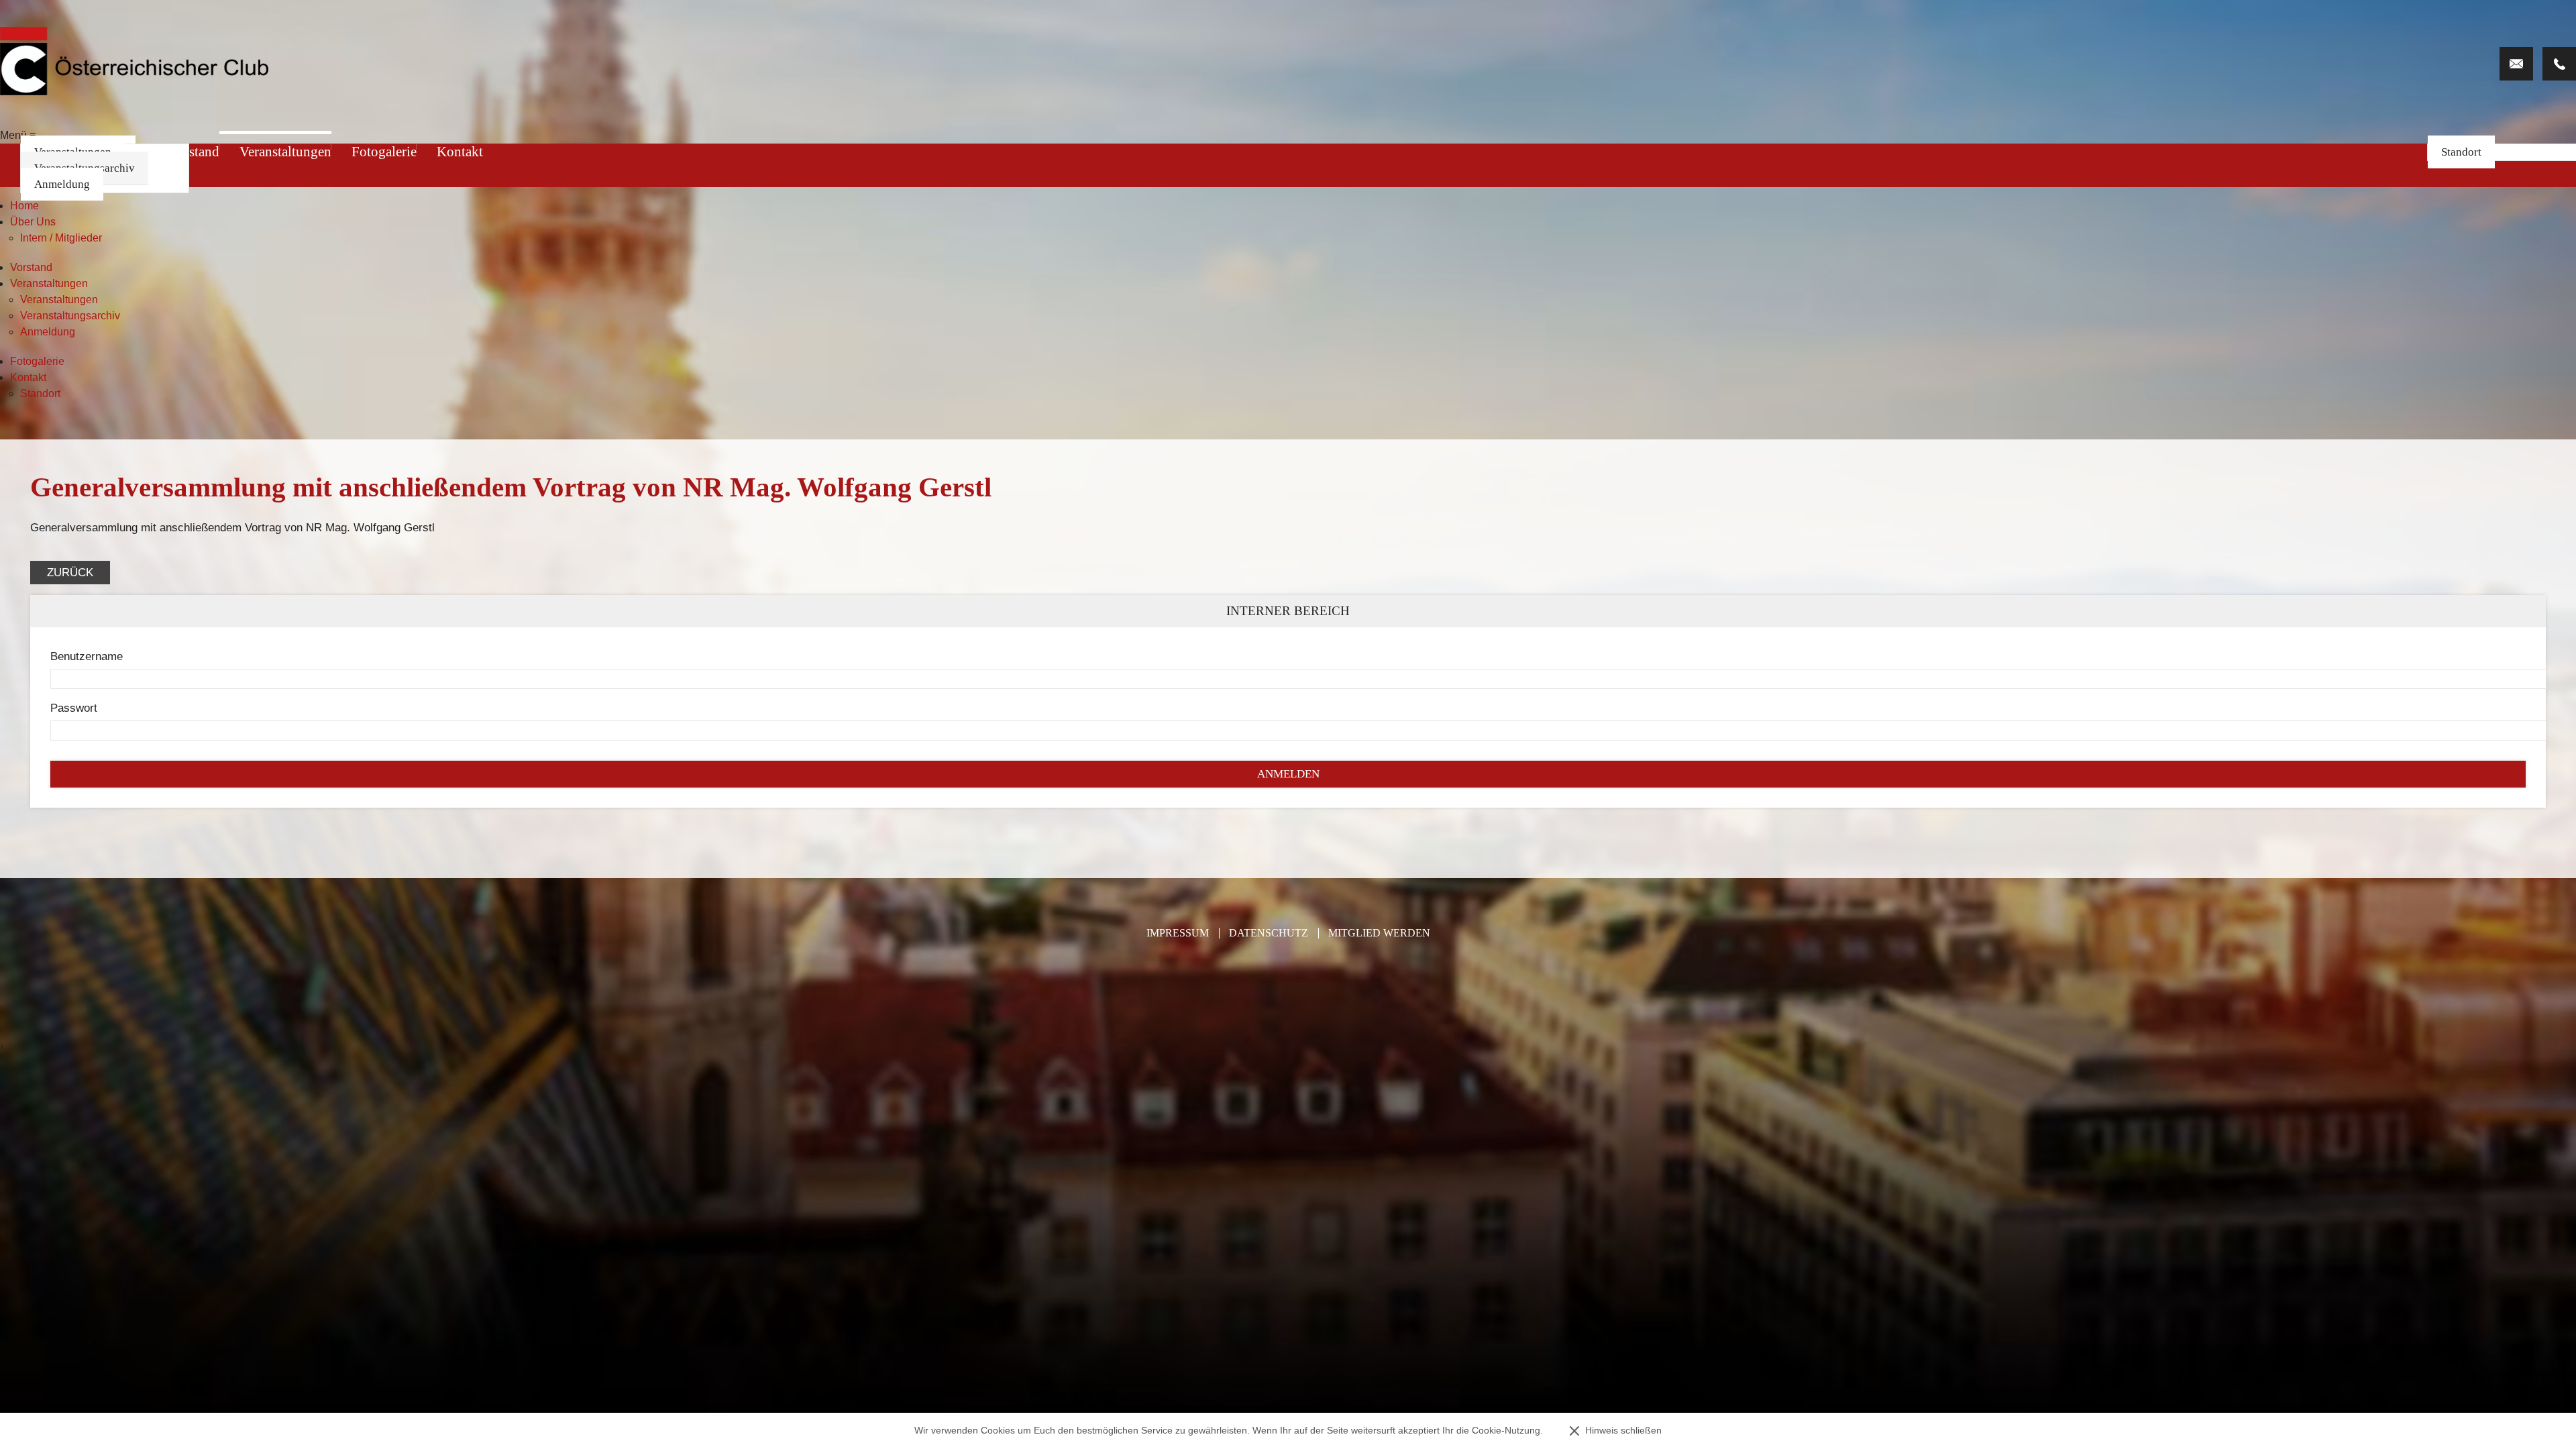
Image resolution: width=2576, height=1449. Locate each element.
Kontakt (460, 152)
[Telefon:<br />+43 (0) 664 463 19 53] (2559, 64)
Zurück (70, 573)
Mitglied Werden (1379, 933)
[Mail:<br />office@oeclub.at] (2516, 64)
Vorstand (31, 267)
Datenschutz (1269, 933)
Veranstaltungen (285, 152)
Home (24, 206)
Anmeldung (62, 184)
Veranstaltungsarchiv (70, 316)
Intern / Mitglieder (61, 238)
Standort (2461, 152)
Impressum (1178, 933)
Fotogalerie (384, 152)
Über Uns (33, 222)
